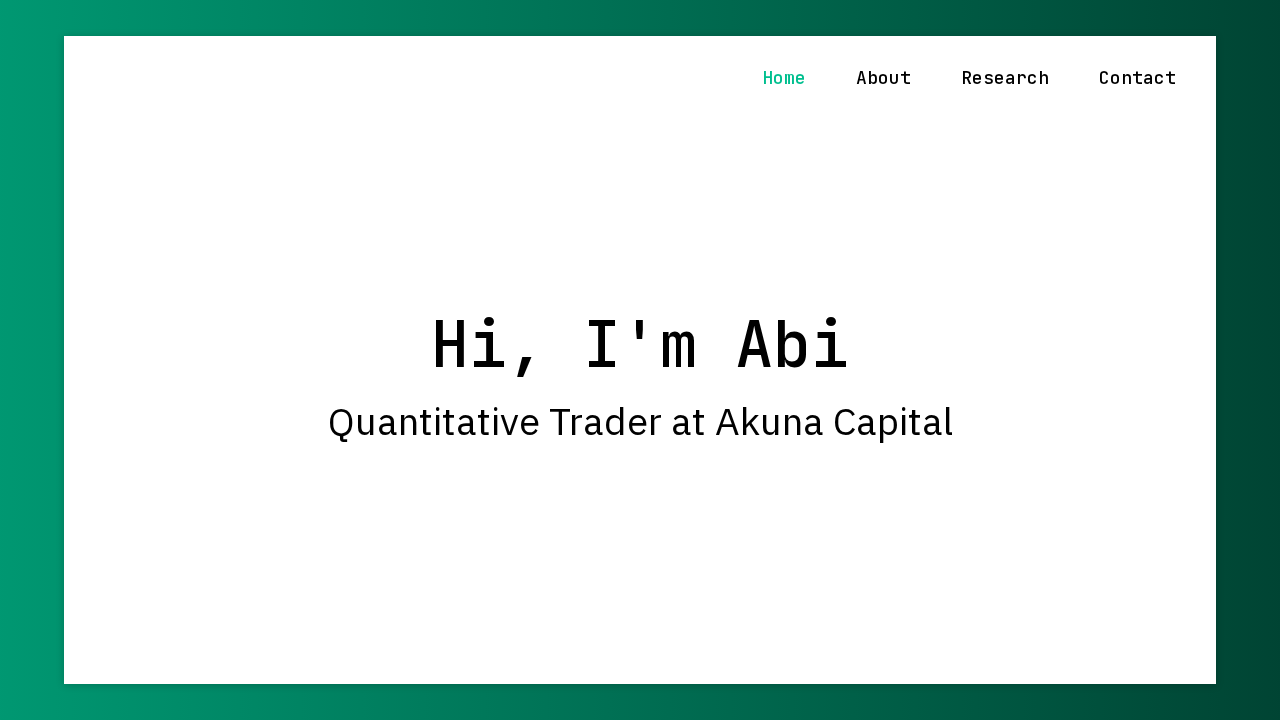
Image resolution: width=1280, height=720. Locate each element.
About (883, 77)
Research (1005, 77)
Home (784, 77)
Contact (1137, 77)
